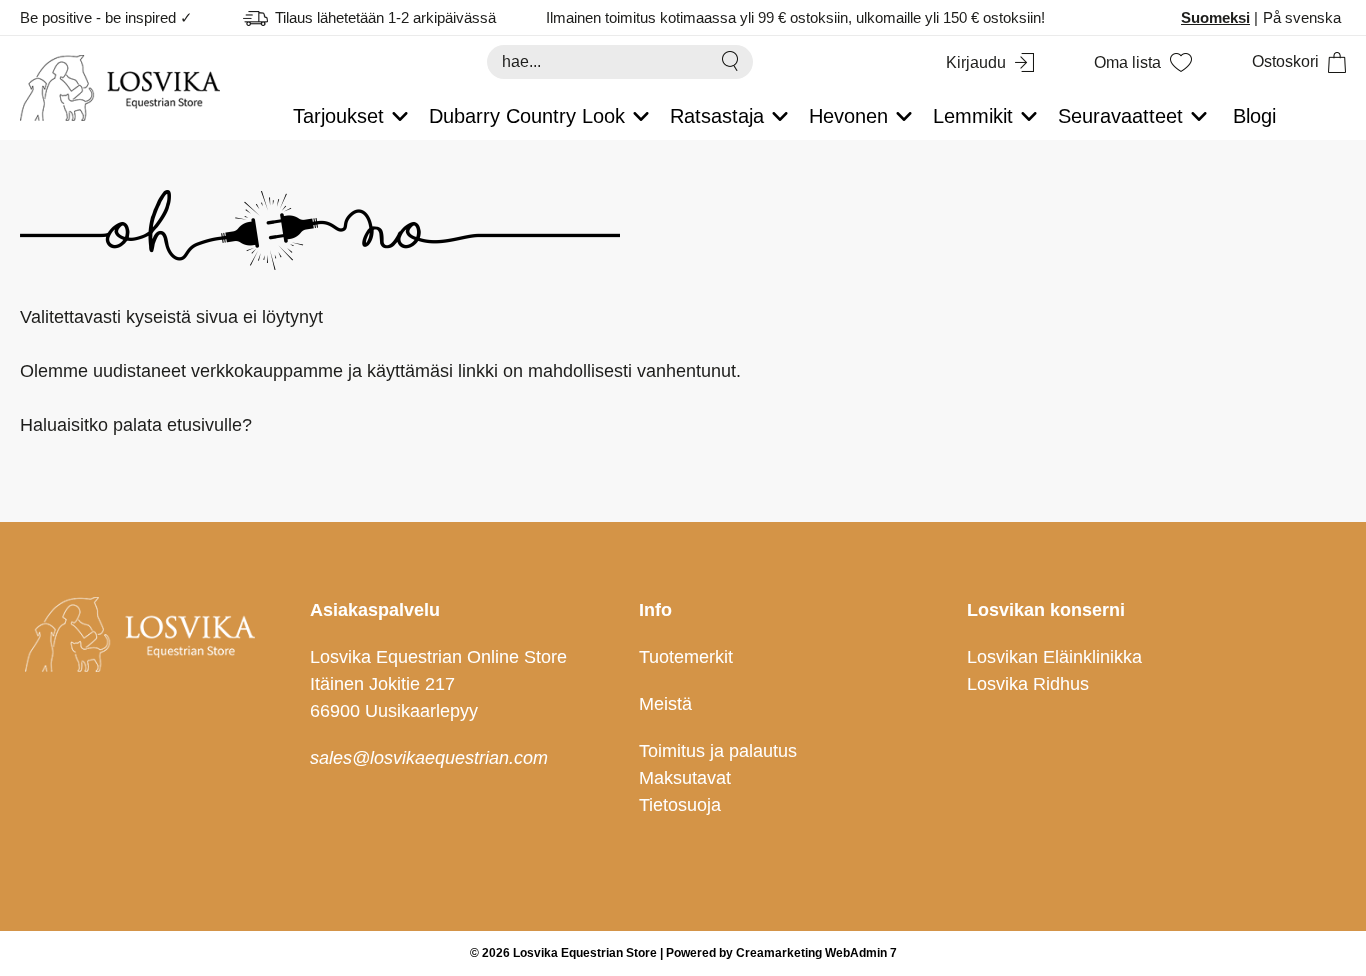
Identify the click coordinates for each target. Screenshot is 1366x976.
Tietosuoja (680, 805)
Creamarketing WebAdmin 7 (816, 953)
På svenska (1302, 17)
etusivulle (204, 425)
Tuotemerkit (686, 657)
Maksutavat (685, 778)
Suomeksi (1215, 17)
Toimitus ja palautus (718, 751)
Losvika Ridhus (1028, 684)
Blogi (1254, 116)
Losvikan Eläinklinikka (1054, 657)
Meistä (665, 704)
